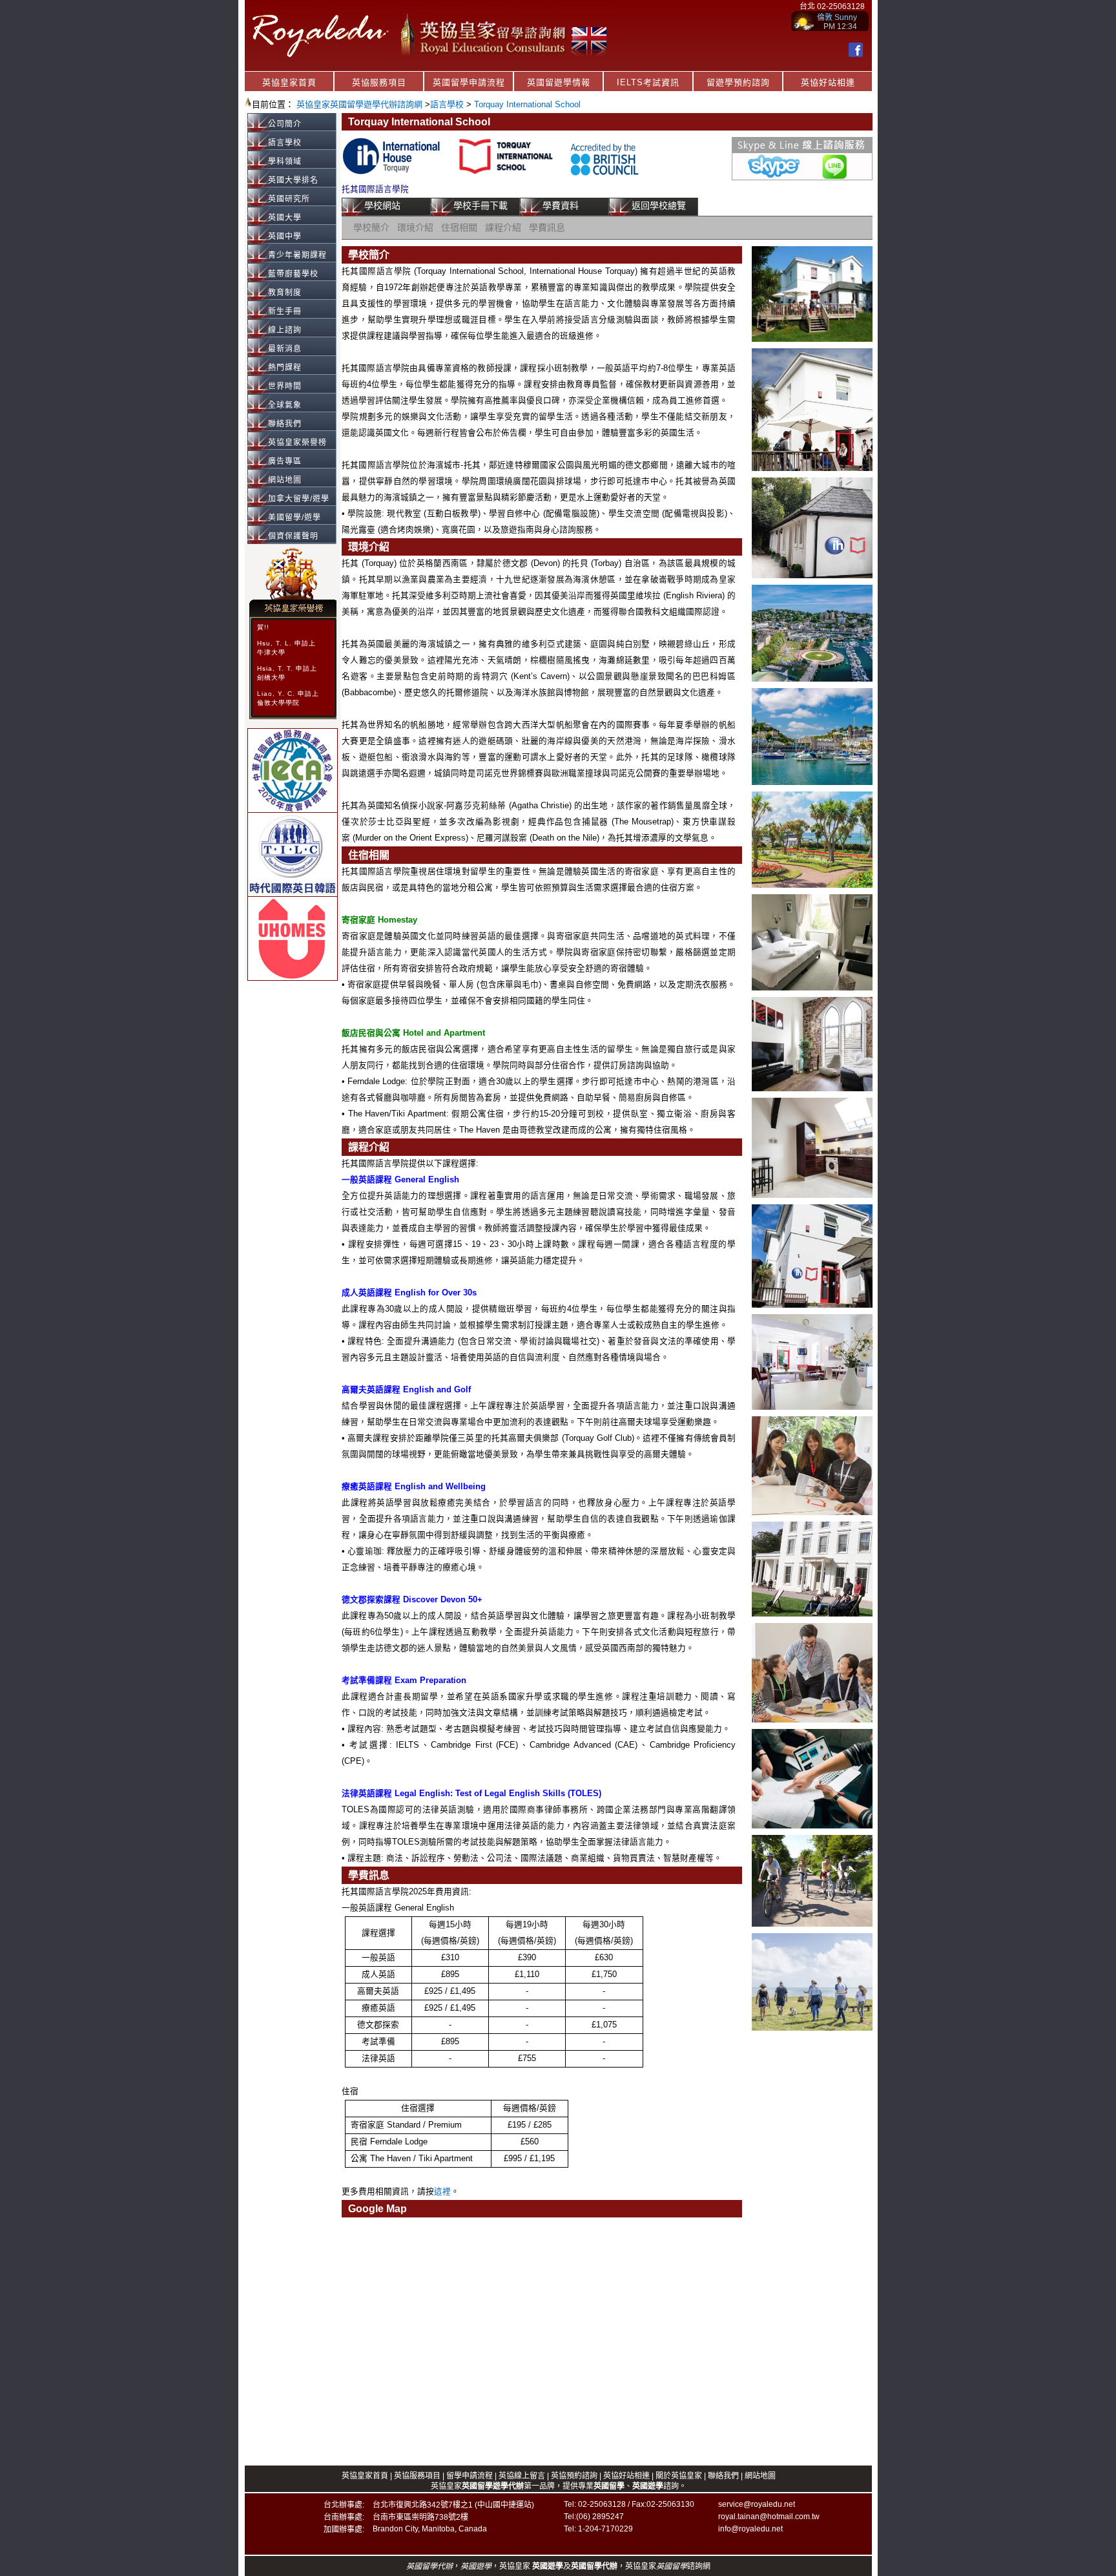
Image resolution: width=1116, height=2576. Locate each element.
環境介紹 (415, 227)
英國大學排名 (293, 180)
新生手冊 (285, 311)
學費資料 (561, 205)
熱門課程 (285, 368)
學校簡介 (371, 227)
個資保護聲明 (293, 536)
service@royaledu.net (757, 2504)
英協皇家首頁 (289, 82)
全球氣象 (285, 405)
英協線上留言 (522, 2476)
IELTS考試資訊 (648, 82)
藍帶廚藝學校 (293, 274)
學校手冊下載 (480, 205)
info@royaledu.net (750, 2529)
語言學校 (447, 104)
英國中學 (285, 236)
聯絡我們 (285, 424)
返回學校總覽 (659, 205)
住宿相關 (459, 227)
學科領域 (285, 162)
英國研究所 (289, 199)
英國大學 (285, 218)
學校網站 (382, 205)
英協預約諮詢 (574, 2476)
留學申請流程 (470, 2476)
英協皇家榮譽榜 (297, 443)
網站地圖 (285, 480)
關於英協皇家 (680, 2476)
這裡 (442, 2192)
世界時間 (285, 386)
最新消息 (285, 349)
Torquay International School (527, 104)
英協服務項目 (379, 82)
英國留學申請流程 (469, 82)
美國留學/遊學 (294, 518)
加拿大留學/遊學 (299, 499)
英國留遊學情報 (559, 82)
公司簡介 (285, 124)
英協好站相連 (828, 82)
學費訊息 (547, 227)
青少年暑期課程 (297, 255)
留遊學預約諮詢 (738, 82)
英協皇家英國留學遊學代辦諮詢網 (359, 104)
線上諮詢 (285, 330)
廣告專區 (285, 461)
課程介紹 (503, 227)
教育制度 (285, 293)
